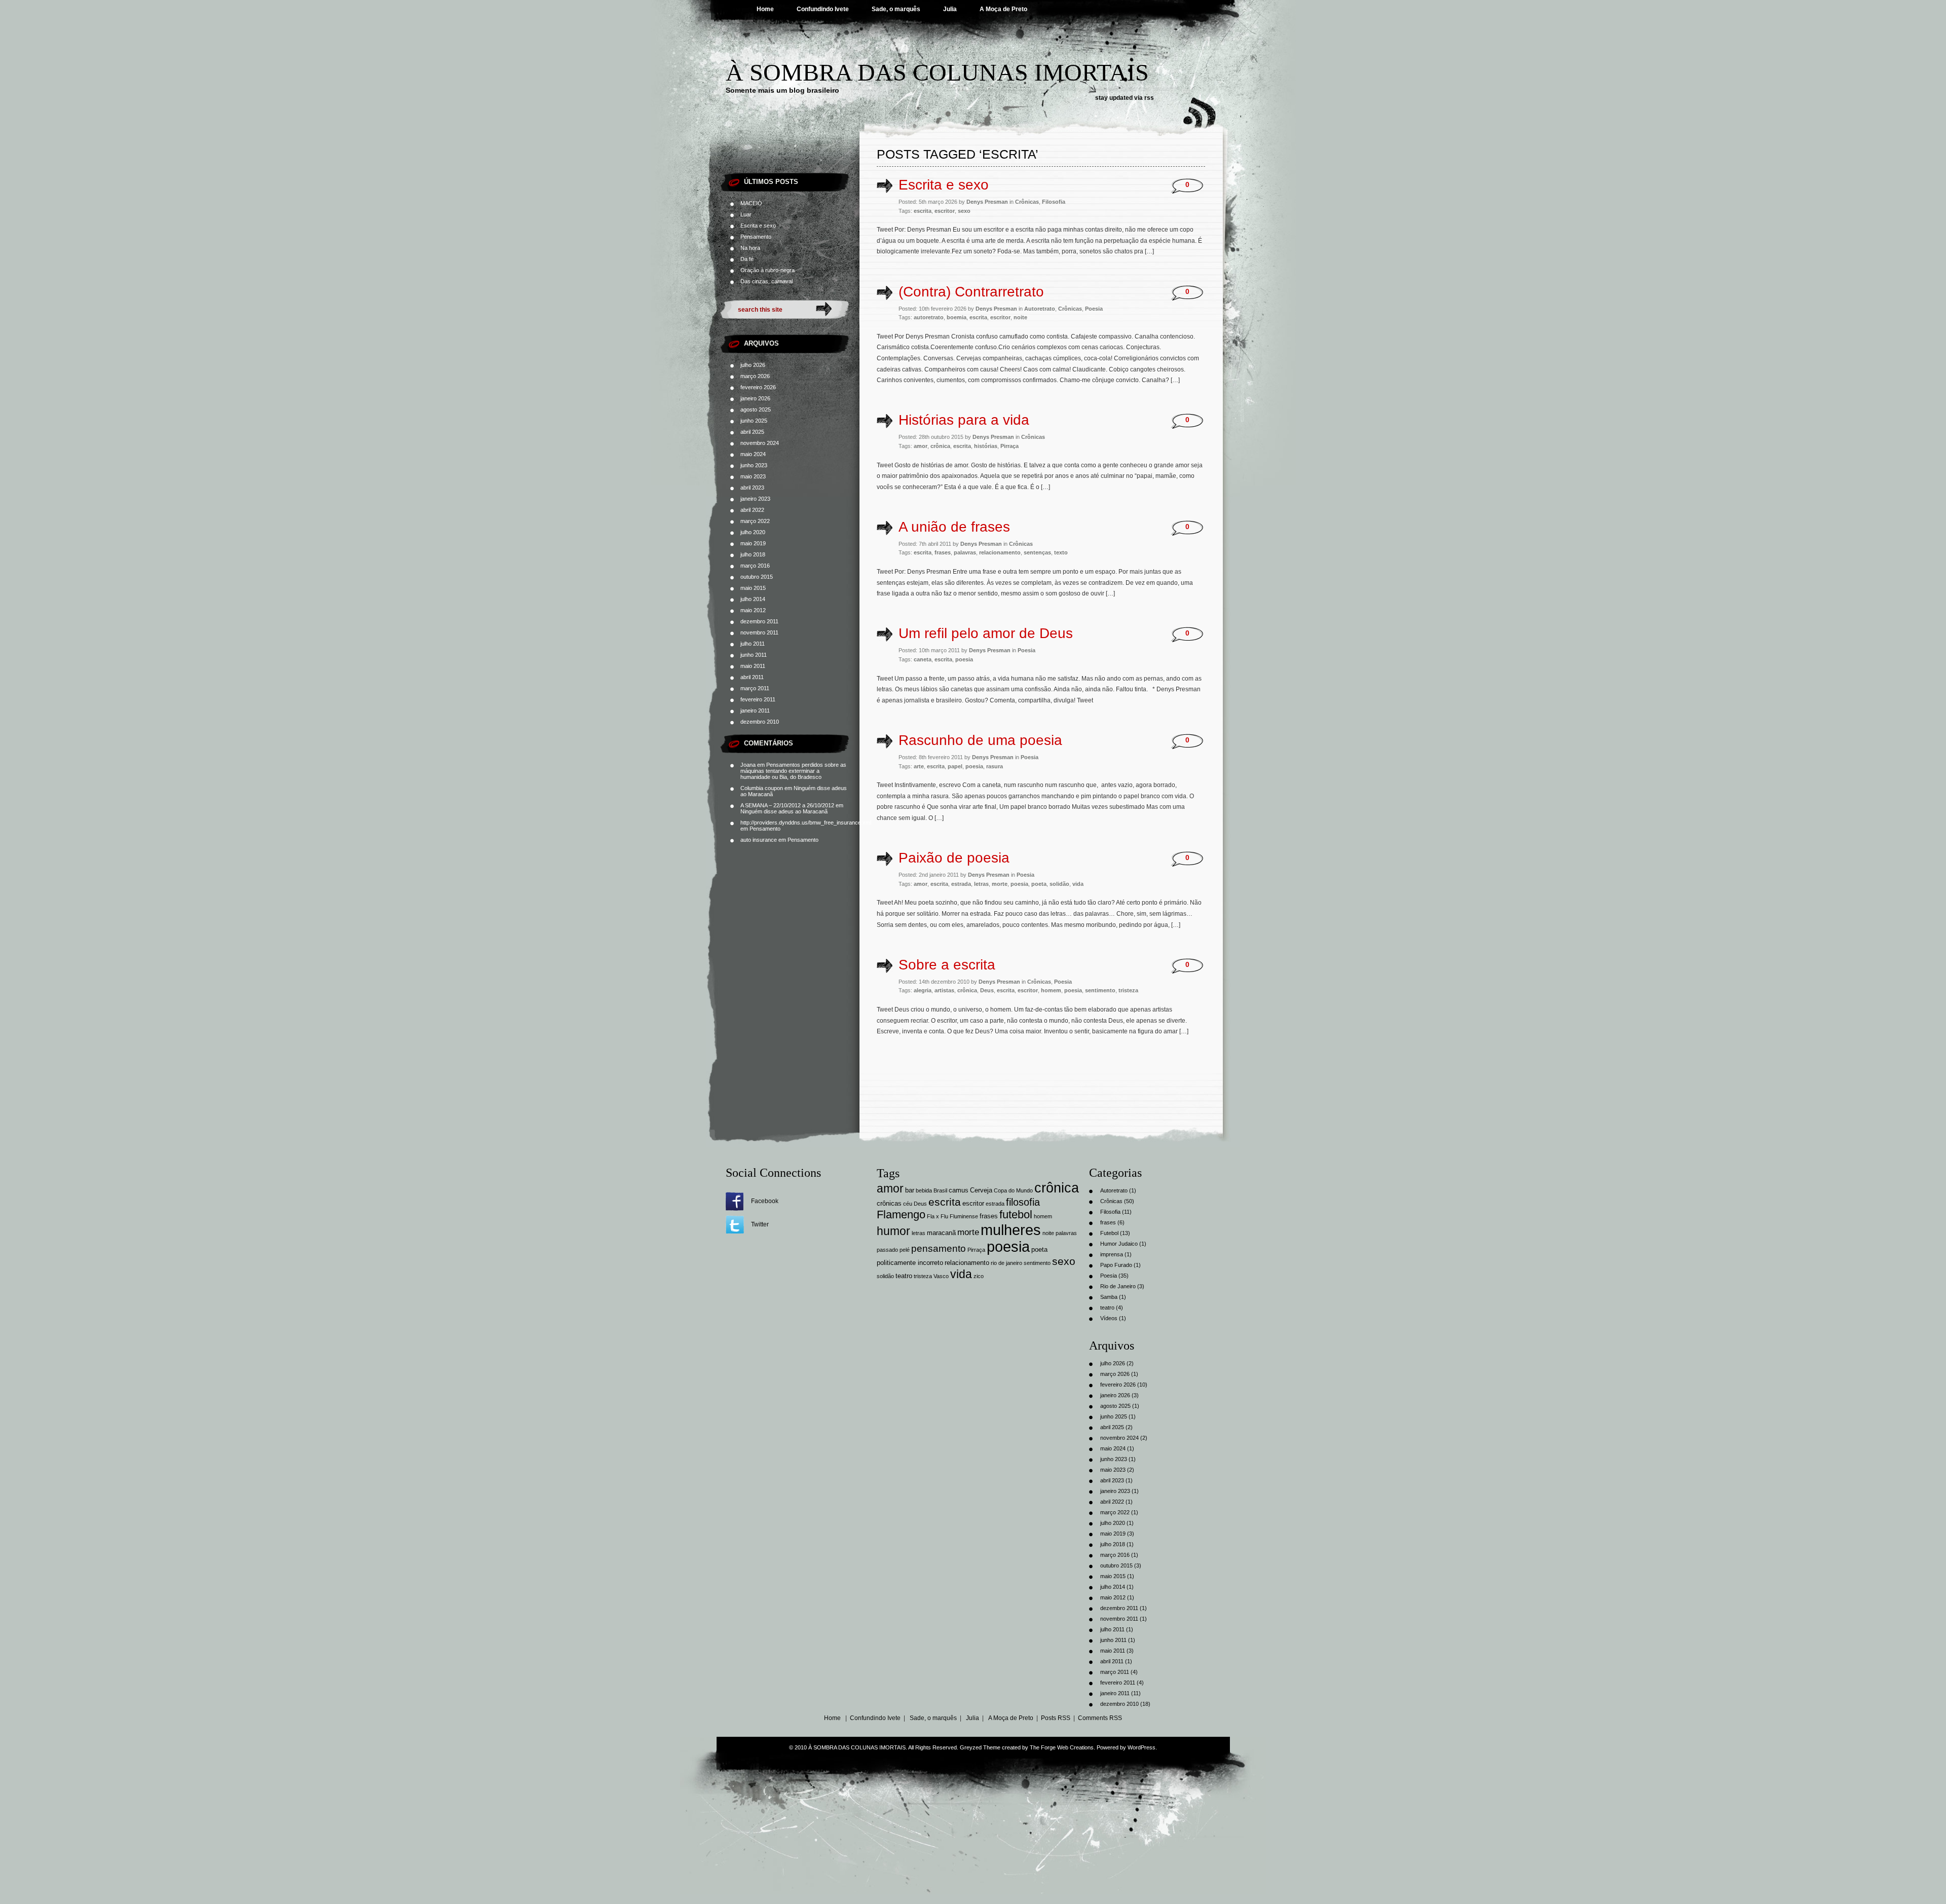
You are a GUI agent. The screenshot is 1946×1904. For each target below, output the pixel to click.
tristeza (1128, 990)
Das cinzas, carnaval (766, 281)
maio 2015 (753, 588)
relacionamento (1000, 552)
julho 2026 (753, 365)
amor (921, 446)
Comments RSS (1100, 1718)
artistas (944, 990)
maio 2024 (753, 454)
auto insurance (759, 840)
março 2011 (755, 688)
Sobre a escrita (947, 965)
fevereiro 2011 (758, 699)
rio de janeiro (1006, 1263)
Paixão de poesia (954, 858)
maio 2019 (753, 543)
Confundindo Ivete (823, 9)
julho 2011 (753, 644)
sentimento (1100, 990)
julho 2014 (753, 599)
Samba (1109, 1297)
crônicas (889, 1203)
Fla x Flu (938, 1216)
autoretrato (929, 317)
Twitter (760, 1224)
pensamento (939, 1248)
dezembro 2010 (760, 722)
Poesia (1094, 309)
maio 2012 (753, 610)
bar (910, 1190)
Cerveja (981, 1190)
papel (955, 766)
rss (1149, 98)
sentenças (1037, 552)
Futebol (1109, 1233)
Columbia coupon (762, 788)
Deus (987, 990)
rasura (995, 766)
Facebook (765, 1201)
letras (981, 884)
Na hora (750, 248)
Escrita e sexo (758, 226)
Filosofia (1054, 202)
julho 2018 (753, 554)
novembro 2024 (760, 443)
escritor (945, 211)
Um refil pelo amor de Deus (986, 633)
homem (1051, 990)
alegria (923, 990)
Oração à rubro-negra (768, 270)
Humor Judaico (1119, 1244)
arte (919, 766)
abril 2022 (752, 510)
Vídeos (1109, 1318)
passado (887, 1250)
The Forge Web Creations (1062, 1747)
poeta (1039, 884)
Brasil (940, 1190)
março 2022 (755, 521)
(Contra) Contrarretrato (971, 292)
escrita (923, 211)
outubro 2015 (757, 577)
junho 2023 (754, 465)
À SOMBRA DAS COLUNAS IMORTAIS (937, 72)
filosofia (1023, 1202)
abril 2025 (752, 432)
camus (959, 1190)
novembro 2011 (759, 632)
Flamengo (901, 1215)
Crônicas (1027, 202)
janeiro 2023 (755, 499)
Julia (950, 9)
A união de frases (954, 527)
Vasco (941, 1276)
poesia (964, 659)
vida (1078, 884)
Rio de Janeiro (1118, 1286)
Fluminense (964, 1216)
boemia (957, 317)
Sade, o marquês (896, 9)
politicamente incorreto (910, 1263)
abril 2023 (752, 488)
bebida (924, 1190)
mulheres (1011, 1230)
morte (1000, 884)
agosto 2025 (756, 409)
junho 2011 (754, 655)
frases (943, 552)
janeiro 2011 (755, 711)
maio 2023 (753, 476)
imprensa (1112, 1254)
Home (765, 9)
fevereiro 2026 (758, 387)
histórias (986, 446)
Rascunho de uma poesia (980, 740)
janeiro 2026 (755, 398)
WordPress (1142, 1747)
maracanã (941, 1233)
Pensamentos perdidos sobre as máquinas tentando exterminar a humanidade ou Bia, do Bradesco (793, 771)
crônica (940, 446)
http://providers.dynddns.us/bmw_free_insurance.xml (806, 823)
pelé (905, 1250)
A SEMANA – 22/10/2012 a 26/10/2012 (787, 805)
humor (893, 1231)
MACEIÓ (751, 203)
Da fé (747, 259)
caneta (923, 659)
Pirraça (1009, 446)
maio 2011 (753, 666)
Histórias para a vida (964, 420)
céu (908, 1204)
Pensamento (756, 237)
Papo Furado (1116, 1265)
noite (1020, 317)
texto (1061, 552)
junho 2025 (754, 421)
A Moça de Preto (1003, 9)
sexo (964, 211)
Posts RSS (1056, 1718)
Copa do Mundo (1013, 1190)
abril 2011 (752, 677)
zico (979, 1276)
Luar (746, 214)
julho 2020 (753, 532)
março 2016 (755, 566)
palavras (965, 552)
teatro (904, 1276)
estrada (961, 884)
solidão (1059, 884)
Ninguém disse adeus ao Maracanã (784, 811)
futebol (1016, 1215)
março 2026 (755, 376)
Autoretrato (1040, 309)
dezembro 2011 (759, 621)
